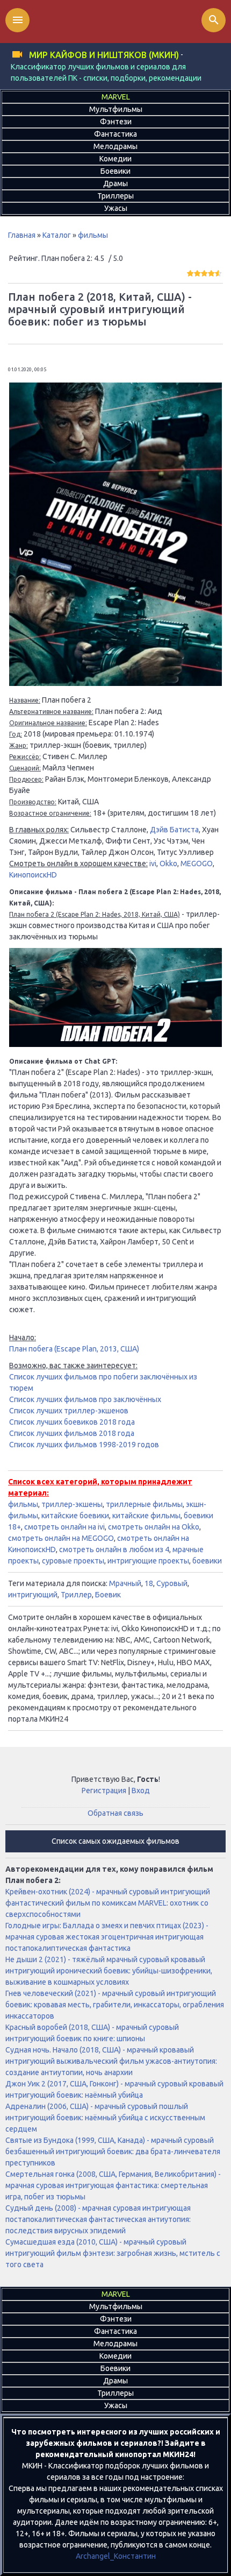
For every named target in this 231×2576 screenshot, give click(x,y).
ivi (153, 864)
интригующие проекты (148, 1561)
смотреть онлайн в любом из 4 (114, 1549)
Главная (22, 235)
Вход (141, 1791)
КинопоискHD (33, 875)
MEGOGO (197, 864)
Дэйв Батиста (174, 830)
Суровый (172, 1583)
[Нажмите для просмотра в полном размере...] (115, 683)
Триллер (76, 1595)
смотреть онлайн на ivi (64, 1527)
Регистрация (104, 1791)
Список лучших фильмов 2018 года (72, 1433)
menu (18, 20)
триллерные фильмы (144, 1504)
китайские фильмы (146, 1516)
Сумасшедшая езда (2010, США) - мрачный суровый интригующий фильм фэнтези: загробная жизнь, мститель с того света (113, 2253)
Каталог (57, 235)
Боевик (108, 1595)
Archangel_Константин (116, 2556)
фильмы (93, 235)
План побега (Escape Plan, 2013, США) (74, 1349)
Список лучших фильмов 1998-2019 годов (84, 1445)
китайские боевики (75, 1516)
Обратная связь (115, 1813)
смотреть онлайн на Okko (154, 1527)
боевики (207, 1561)
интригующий (33, 1595)
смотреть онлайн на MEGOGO (61, 1538)
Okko (168, 864)
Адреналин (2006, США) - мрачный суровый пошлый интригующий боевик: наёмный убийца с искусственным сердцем (105, 2118)
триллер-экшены (72, 1504)
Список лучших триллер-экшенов (69, 1411)
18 (149, 1583)
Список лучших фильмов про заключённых (85, 1399)
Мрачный (125, 1583)
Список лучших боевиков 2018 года (72, 1422)
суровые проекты (73, 1561)
